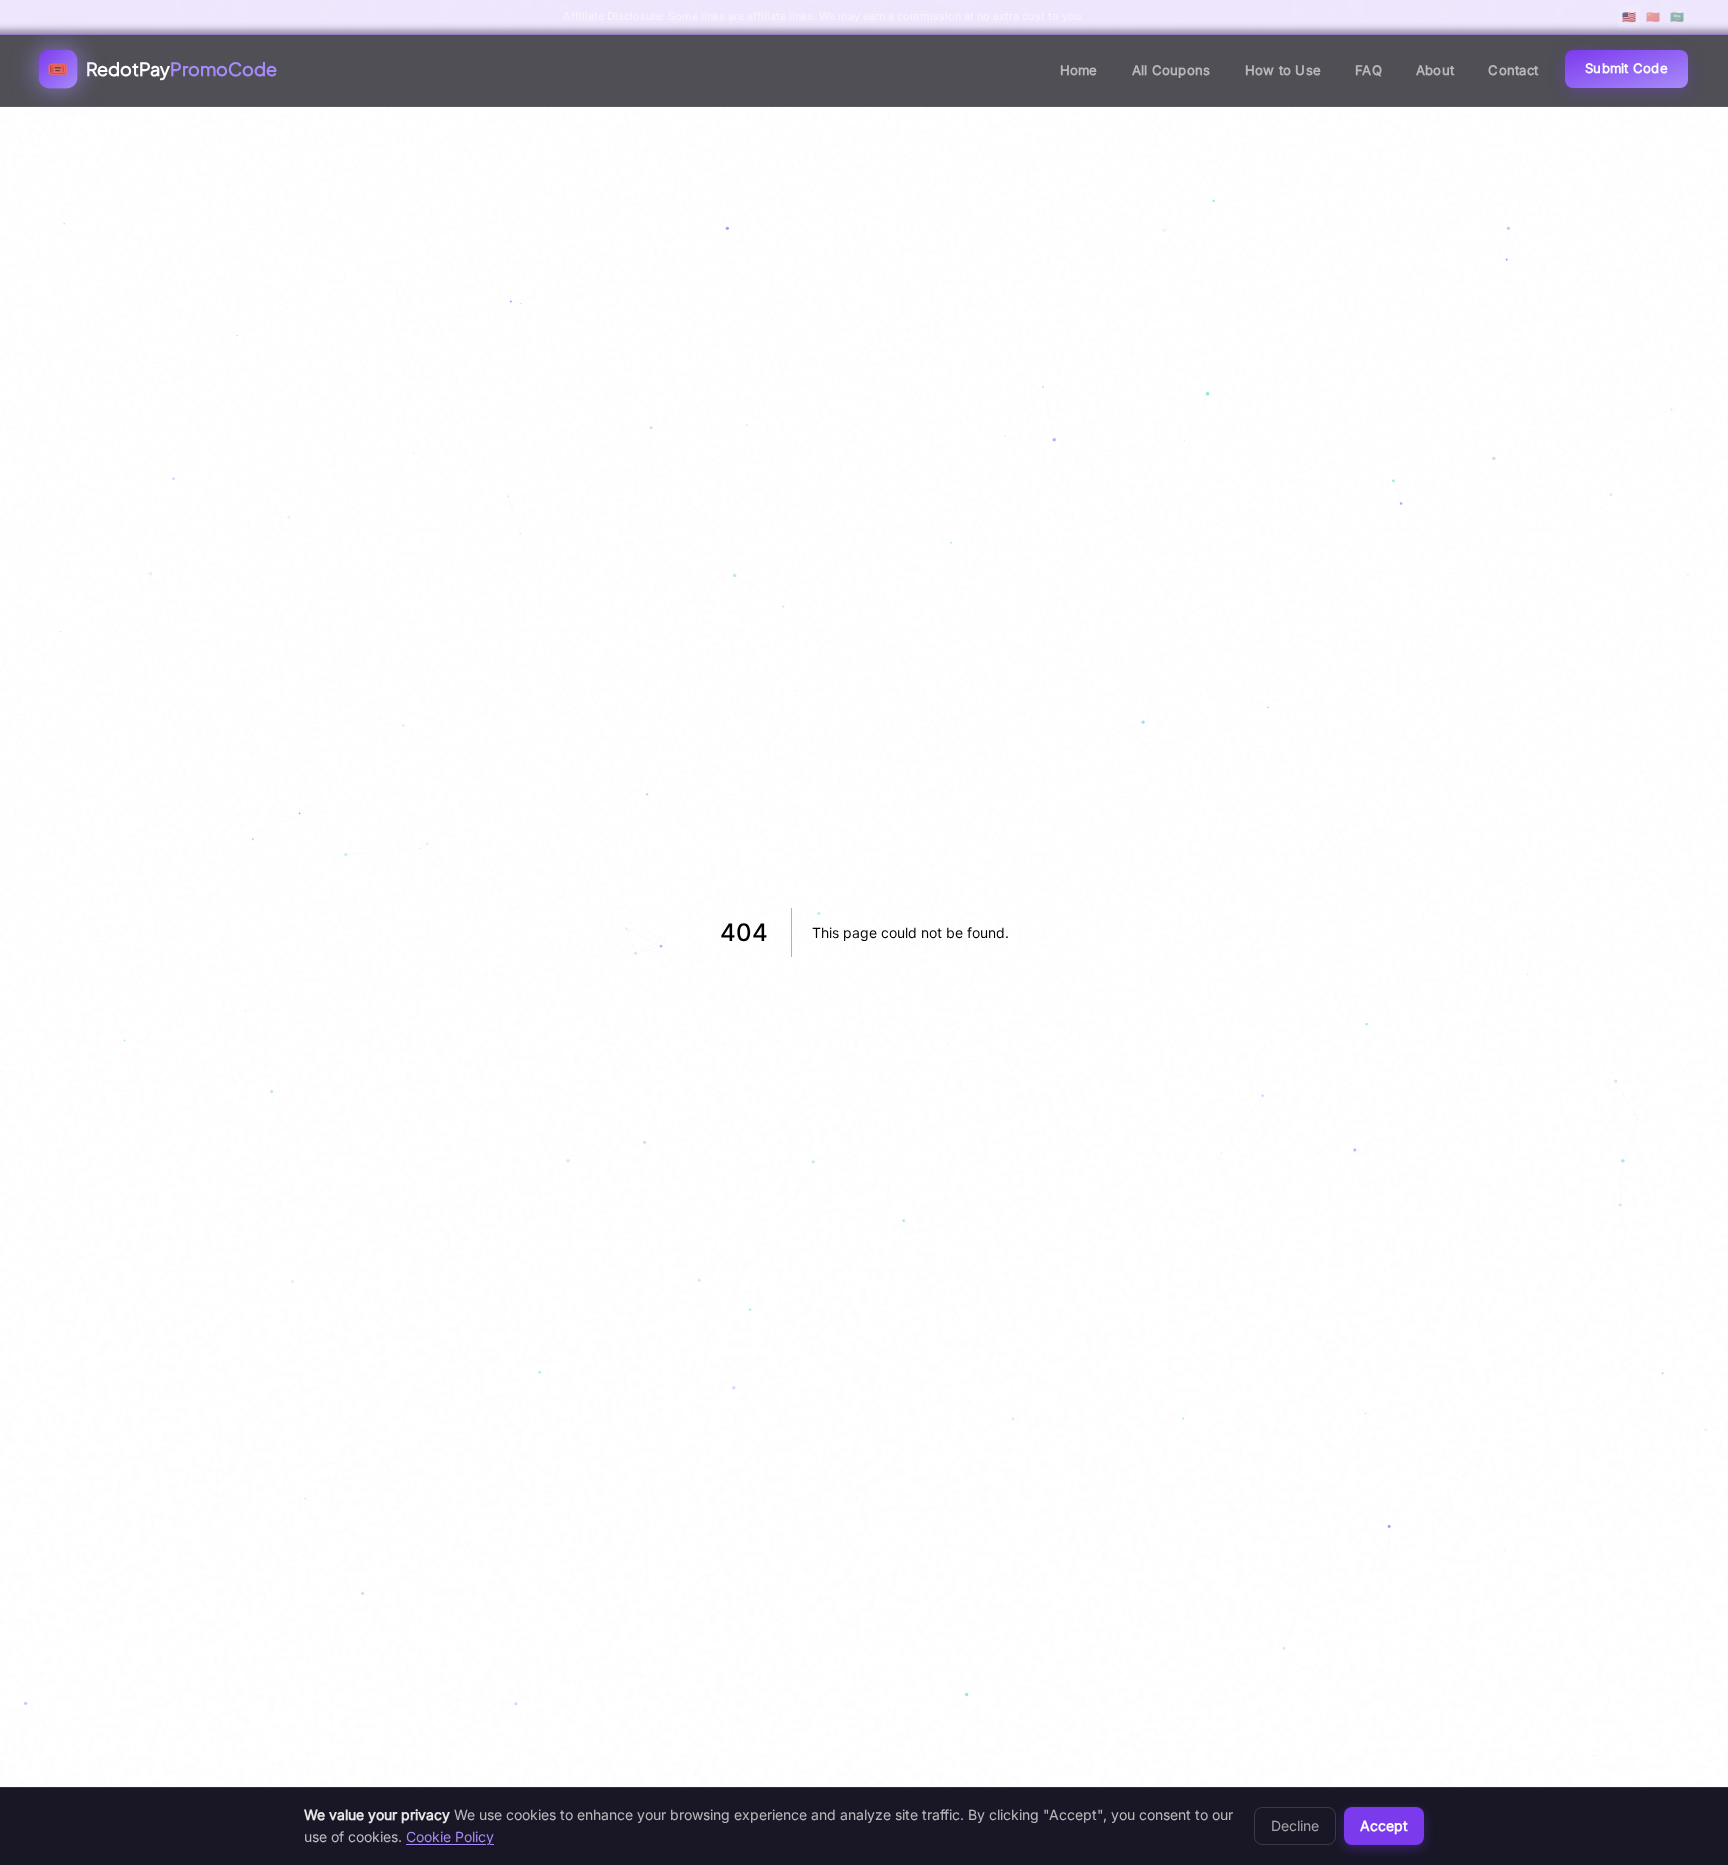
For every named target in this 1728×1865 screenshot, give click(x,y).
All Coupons (1171, 70)
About (1435, 70)
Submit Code (1626, 68)
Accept (1384, 1825)
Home (1079, 70)
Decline (1295, 1825)
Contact (1513, 70)
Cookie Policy (450, 1836)
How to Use (1283, 70)
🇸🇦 (1677, 17)
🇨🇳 (1653, 17)
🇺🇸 (1629, 17)
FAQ (1368, 70)
